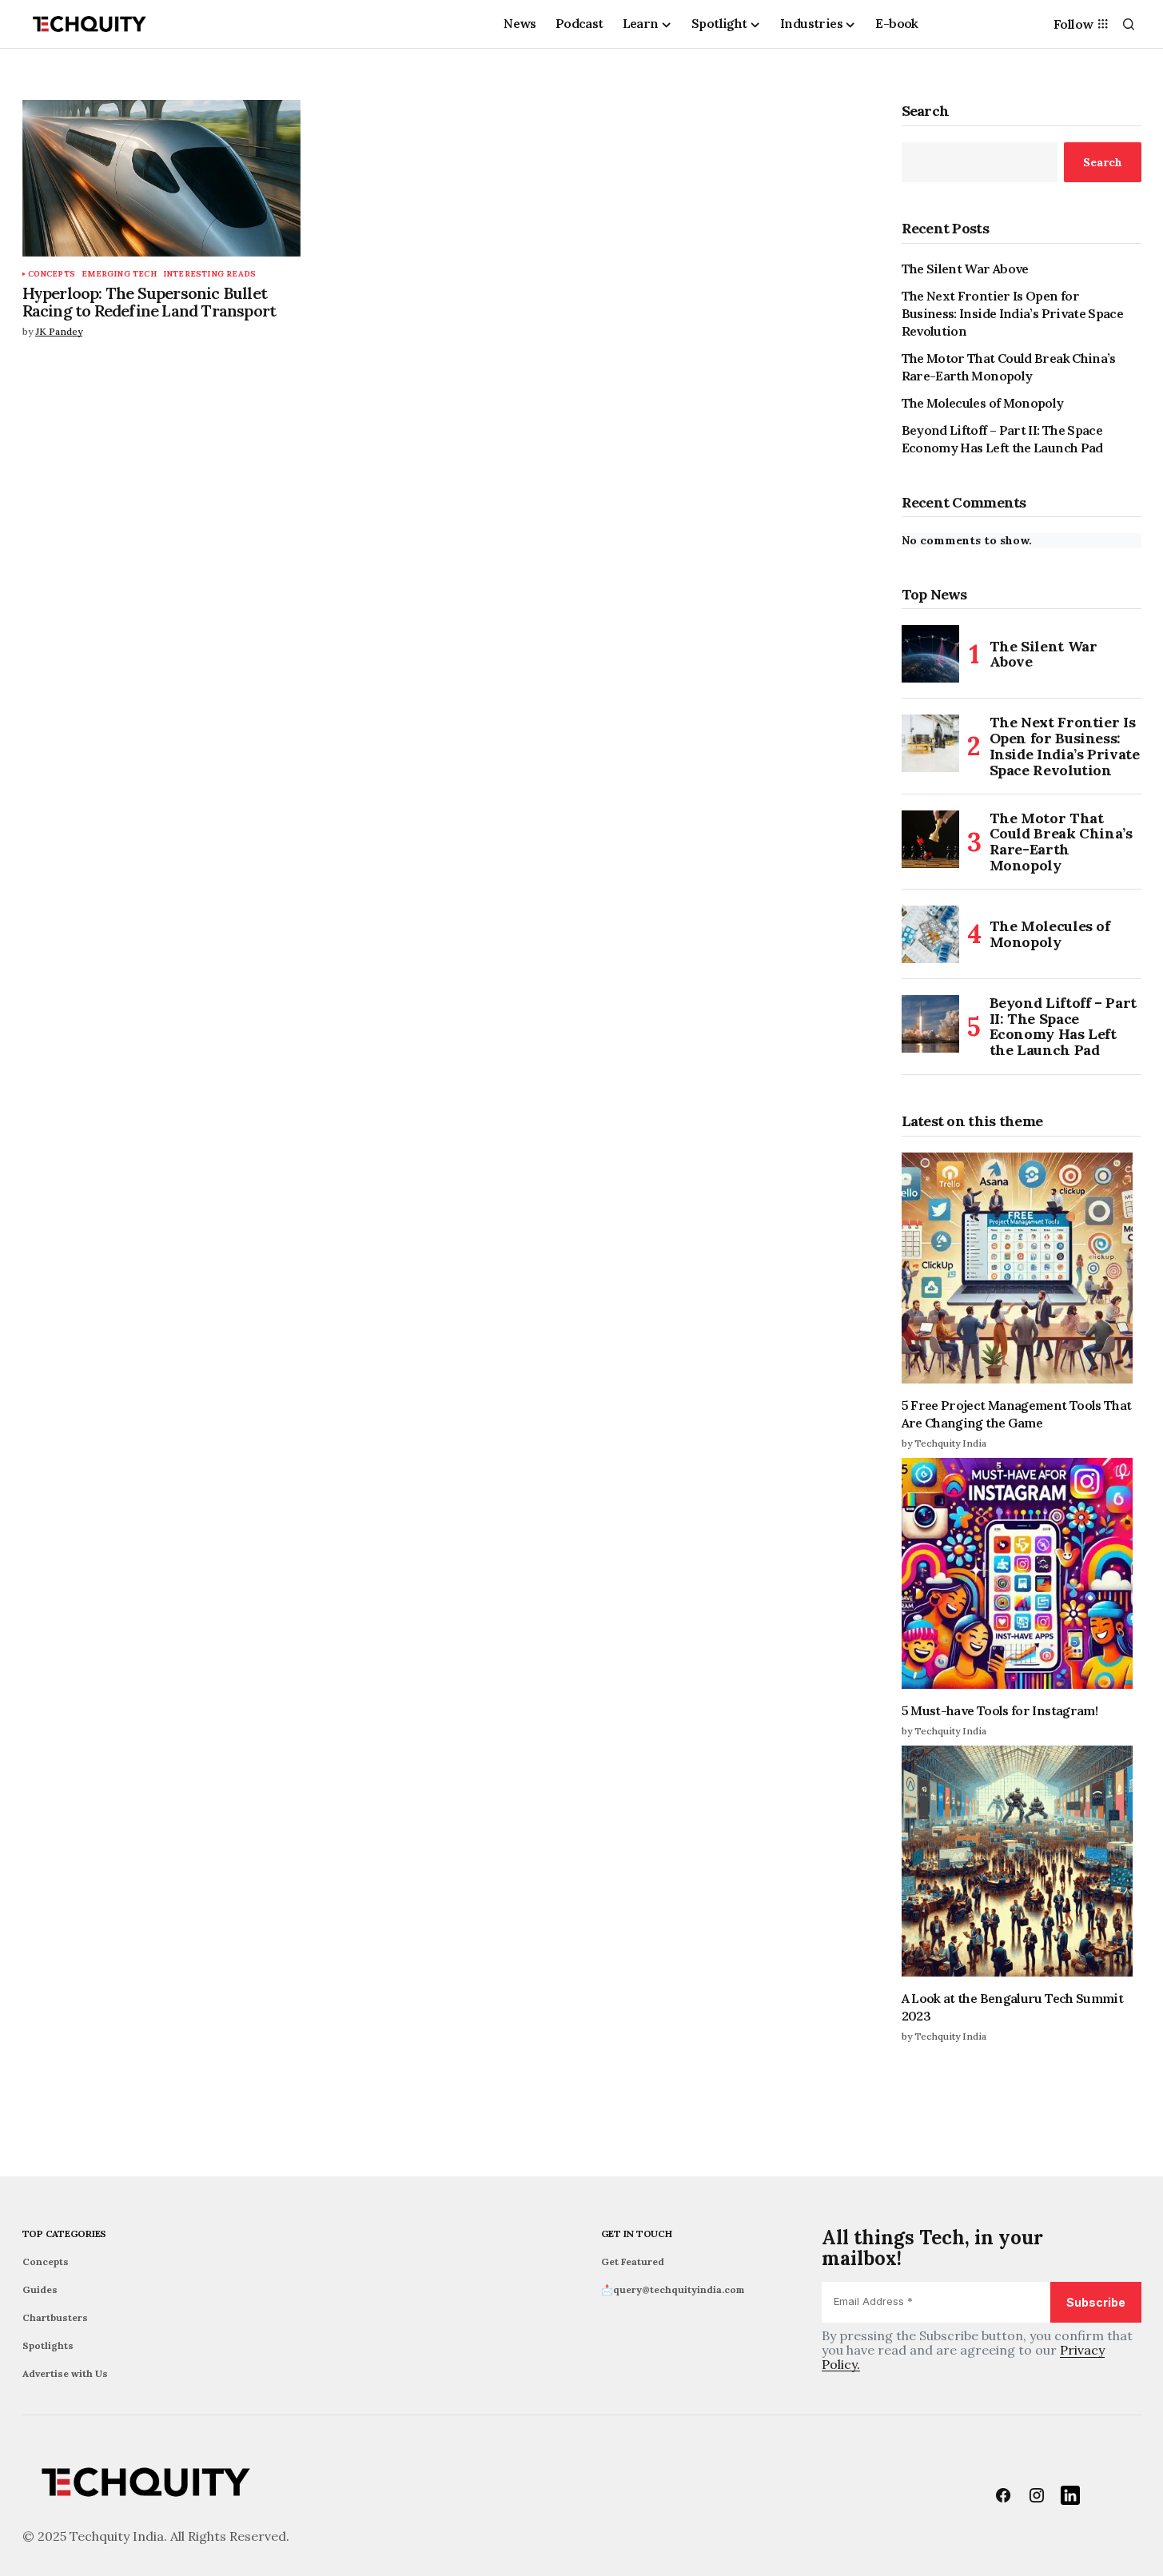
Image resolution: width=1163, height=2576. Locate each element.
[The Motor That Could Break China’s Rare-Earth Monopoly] (930, 839)
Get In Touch (637, 2234)
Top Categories (65, 2234)
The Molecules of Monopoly (983, 403)
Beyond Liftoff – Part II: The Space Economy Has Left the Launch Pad (1002, 439)
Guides (40, 2289)
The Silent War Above (965, 269)
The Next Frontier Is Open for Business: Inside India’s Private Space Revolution (1013, 313)
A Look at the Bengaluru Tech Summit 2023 (1013, 2007)
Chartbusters (55, 2317)
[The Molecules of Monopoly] (930, 934)
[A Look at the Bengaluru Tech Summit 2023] (1022, 1861)
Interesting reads (209, 274)
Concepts (52, 274)
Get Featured (633, 2261)
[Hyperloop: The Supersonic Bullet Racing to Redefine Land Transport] (161, 178)
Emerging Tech (119, 274)
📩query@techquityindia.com (673, 2289)
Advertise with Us (65, 2373)
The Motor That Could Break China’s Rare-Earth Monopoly (1009, 367)
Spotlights (48, 2345)
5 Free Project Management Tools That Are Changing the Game (1017, 1414)
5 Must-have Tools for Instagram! (1000, 1710)
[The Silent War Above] (930, 654)
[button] (1129, 24)
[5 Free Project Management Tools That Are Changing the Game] (1022, 1268)
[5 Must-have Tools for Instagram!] (1022, 1573)
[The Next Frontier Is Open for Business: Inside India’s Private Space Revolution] (930, 743)
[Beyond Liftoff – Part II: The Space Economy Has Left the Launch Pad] (930, 1024)
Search (926, 111)
